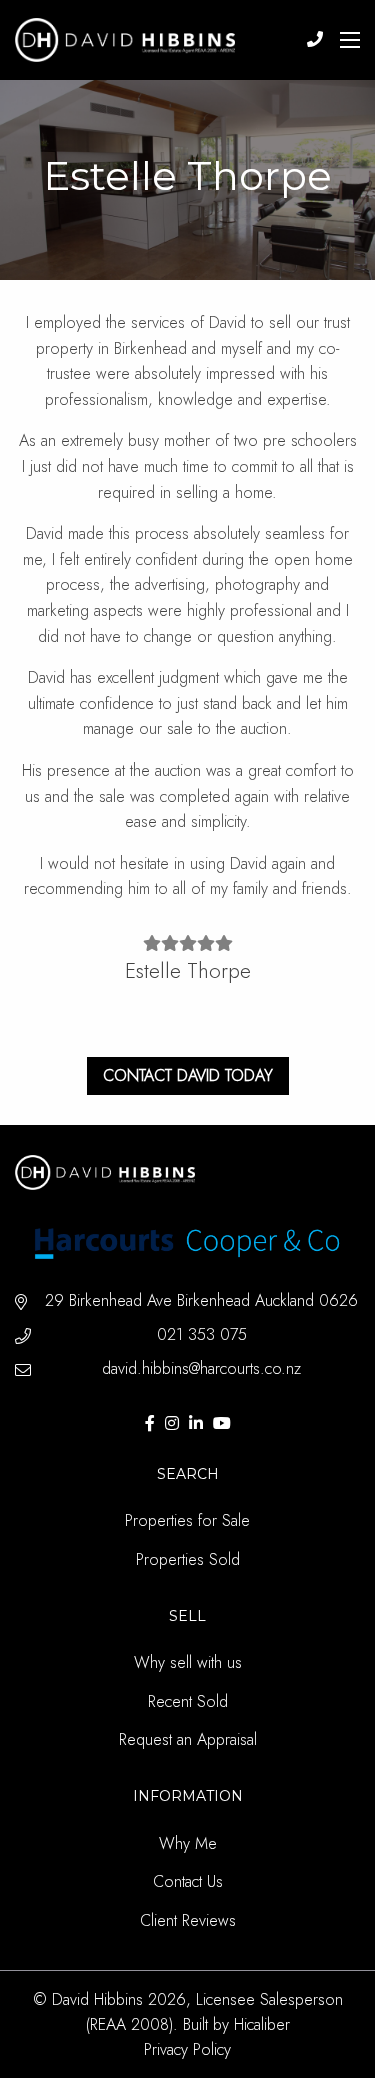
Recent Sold (188, 1701)
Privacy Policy (187, 2049)
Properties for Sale (187, 1520)
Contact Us (188, 1881)
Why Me (188, 1843)
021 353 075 (202, 1334)
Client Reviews (188, 1920)
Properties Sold (188, 1559)
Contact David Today (188, 1075)
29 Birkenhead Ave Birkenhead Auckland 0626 (201, 1300)
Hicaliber (262, 2024)
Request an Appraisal (188, 1739)
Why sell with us (188, 1662)
